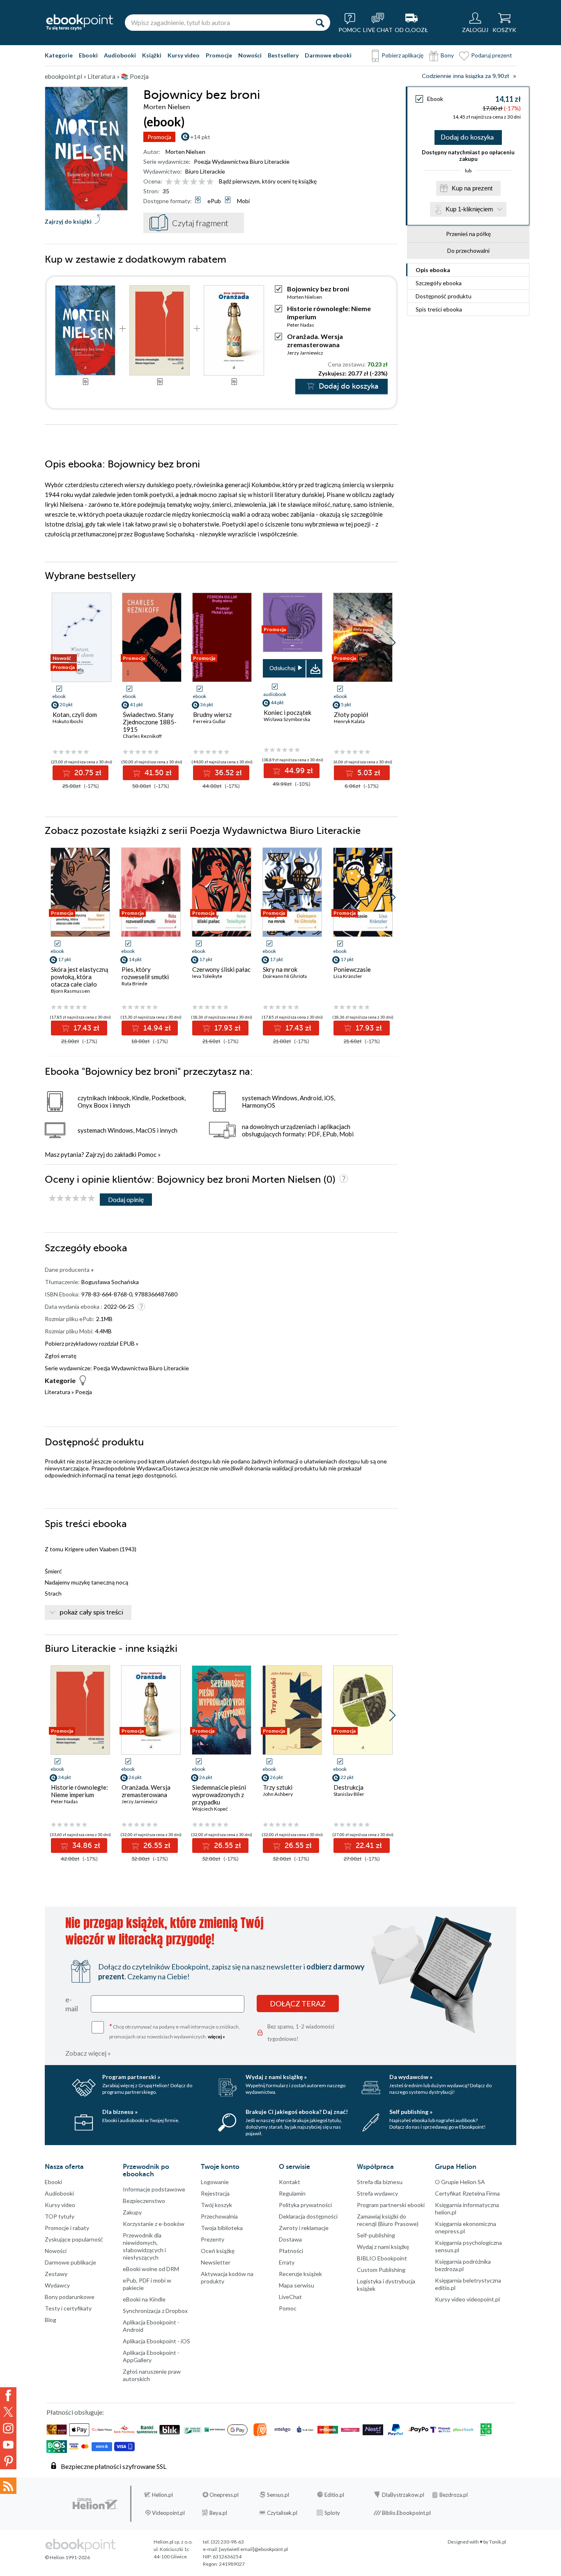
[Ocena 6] (210, 182)
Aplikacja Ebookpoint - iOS (156, 2341)
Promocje (219, 55)
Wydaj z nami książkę (383, 2247)
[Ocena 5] (202, 182)
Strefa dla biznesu (380, 2182)
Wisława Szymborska (287, 719)
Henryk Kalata (349, 721)
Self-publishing (376, 2235)
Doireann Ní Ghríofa (285, 976)
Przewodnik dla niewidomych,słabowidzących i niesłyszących (144, 2246)
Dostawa (290, 2239)
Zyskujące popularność (74, 2239)
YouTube (8, 2445)
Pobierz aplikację (402, 55)
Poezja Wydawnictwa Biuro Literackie (242, 161)
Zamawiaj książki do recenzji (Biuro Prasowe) (388, 2220)
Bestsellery (283, 55)
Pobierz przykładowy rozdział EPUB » (92, 1343)
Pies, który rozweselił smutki (145, 973)
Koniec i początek (287, 712)
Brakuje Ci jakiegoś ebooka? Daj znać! (297, 2112)
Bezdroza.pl (454, 2495)
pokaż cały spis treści (91, 1612)
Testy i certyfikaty (68, 2308)
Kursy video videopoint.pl (467, 2299)
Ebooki (88, 55)
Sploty (332, 2513)
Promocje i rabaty (67, 2228)
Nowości (250, 55)
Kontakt (290, 2182)
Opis (433, 270)
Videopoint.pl (168, 2513)
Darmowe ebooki (328, 55)
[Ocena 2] (177, 182)
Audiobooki (120, 55)
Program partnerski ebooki (391, 2205)
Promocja (159, 137)
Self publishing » (411, 2112)
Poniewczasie (352, 969)
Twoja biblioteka (222, 2228)
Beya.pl (218, 2513)
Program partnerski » (131, 2077)
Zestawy (56, 2274)
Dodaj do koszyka (467, 137)
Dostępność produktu (444, 296)
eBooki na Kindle (144, 2299)
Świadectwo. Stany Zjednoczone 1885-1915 (150, 722)
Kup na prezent (472, 188)
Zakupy (132, 2212)
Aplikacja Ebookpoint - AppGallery (151, 2356)
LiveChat (290, 2297)
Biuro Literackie (205, 171)
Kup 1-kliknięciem (469, 209)
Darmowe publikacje (70, 2262)
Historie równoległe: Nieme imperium (79, 1791)
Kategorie (59, 55)
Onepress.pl (224, 2495)
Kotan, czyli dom (75, 714)
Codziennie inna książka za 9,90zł (465, 76)
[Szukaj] (320, 23)
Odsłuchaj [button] (282, 668)
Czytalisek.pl (282, 2513)
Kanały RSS (8, 2486)
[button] (392, 643)
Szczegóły (439, 283)
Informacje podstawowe (154, 2189)
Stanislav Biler (349, 1794)
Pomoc (147, 1154)
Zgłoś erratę (61, 1356)
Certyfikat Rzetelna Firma (467, 2193)
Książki (152, 55)
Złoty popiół (351, 714)
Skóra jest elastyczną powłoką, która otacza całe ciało (80, 977)
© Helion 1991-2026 (67, 2557)
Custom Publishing (381, 2270)
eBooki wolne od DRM (151, 2269)
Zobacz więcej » (88, 2053)
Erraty (287, 2262)
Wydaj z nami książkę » (276, 2077)
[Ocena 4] (194, 182)
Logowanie (215, 2182)
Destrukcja (348, 1787)
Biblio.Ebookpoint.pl (406, 2513)
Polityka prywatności (305, 2205)
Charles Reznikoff (142, 736)
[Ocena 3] (185, 182)
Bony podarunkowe (70, 2297)
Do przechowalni (468, 251)
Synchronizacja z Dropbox (155, 2311)
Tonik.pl (498, 2542)
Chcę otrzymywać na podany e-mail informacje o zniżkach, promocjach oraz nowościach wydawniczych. (175, 2031)
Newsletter (216, 2262)
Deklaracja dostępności (308, 2216)
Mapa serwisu (297, 2285)
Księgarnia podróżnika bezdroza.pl (463, 2265)
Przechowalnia (219, 2216)
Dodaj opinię (126, 1199)
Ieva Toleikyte (207, 976)
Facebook (8, 2395)
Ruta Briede (135, 983)
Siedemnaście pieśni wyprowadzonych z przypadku (219, 1795)
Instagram (8, 2428)
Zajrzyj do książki (68, 221)
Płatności (291, 2251)
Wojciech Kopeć (210, 1809)
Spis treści (439, 309)
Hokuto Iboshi (68, 721)
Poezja (84, 1392)
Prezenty (213, 2239)
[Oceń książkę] (190, 181)
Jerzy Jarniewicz (305, 353)
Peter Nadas (301, 325)
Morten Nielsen (185, 152)
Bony (447, 55)
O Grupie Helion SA (460, 2182)
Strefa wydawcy (377, 2193)
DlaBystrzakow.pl (403, 2495)
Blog (51, 2320)
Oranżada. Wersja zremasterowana (315, 340)
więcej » (216, 2037)
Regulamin (292, 2193)
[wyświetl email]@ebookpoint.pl (253, 2549)
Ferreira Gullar (209, 721)
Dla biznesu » (120, 2112)
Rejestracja (215, 2193)
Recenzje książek (300, 2274)
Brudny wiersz (212, 714)
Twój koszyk (216, 2205)
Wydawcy (57, 2285)
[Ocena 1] (169, 182)
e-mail (72, 2004)
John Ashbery (278, 1794)
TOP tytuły (60, 2216)
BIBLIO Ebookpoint (382, 2258)
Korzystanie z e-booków (154, 2224)
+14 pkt (200, 137)
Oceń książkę (218, 2251)
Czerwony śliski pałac (221, 969)
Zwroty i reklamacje (304, 2228)
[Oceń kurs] (72, 1199)
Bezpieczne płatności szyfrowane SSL (114, 2466)
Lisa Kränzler (348, 976)
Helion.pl (162, 2495)
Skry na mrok (280, 969)
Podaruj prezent (492, 55)
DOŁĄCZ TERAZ (298, 2004)
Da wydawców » (411, 2077)
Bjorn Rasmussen (70, 991)
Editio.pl (334, 2495)
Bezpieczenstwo (144, 2201)
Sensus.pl (278, 2495)
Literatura (57, 1392)
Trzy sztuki (278, 1787)
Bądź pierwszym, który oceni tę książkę (268, 181)
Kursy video (184, 55)
